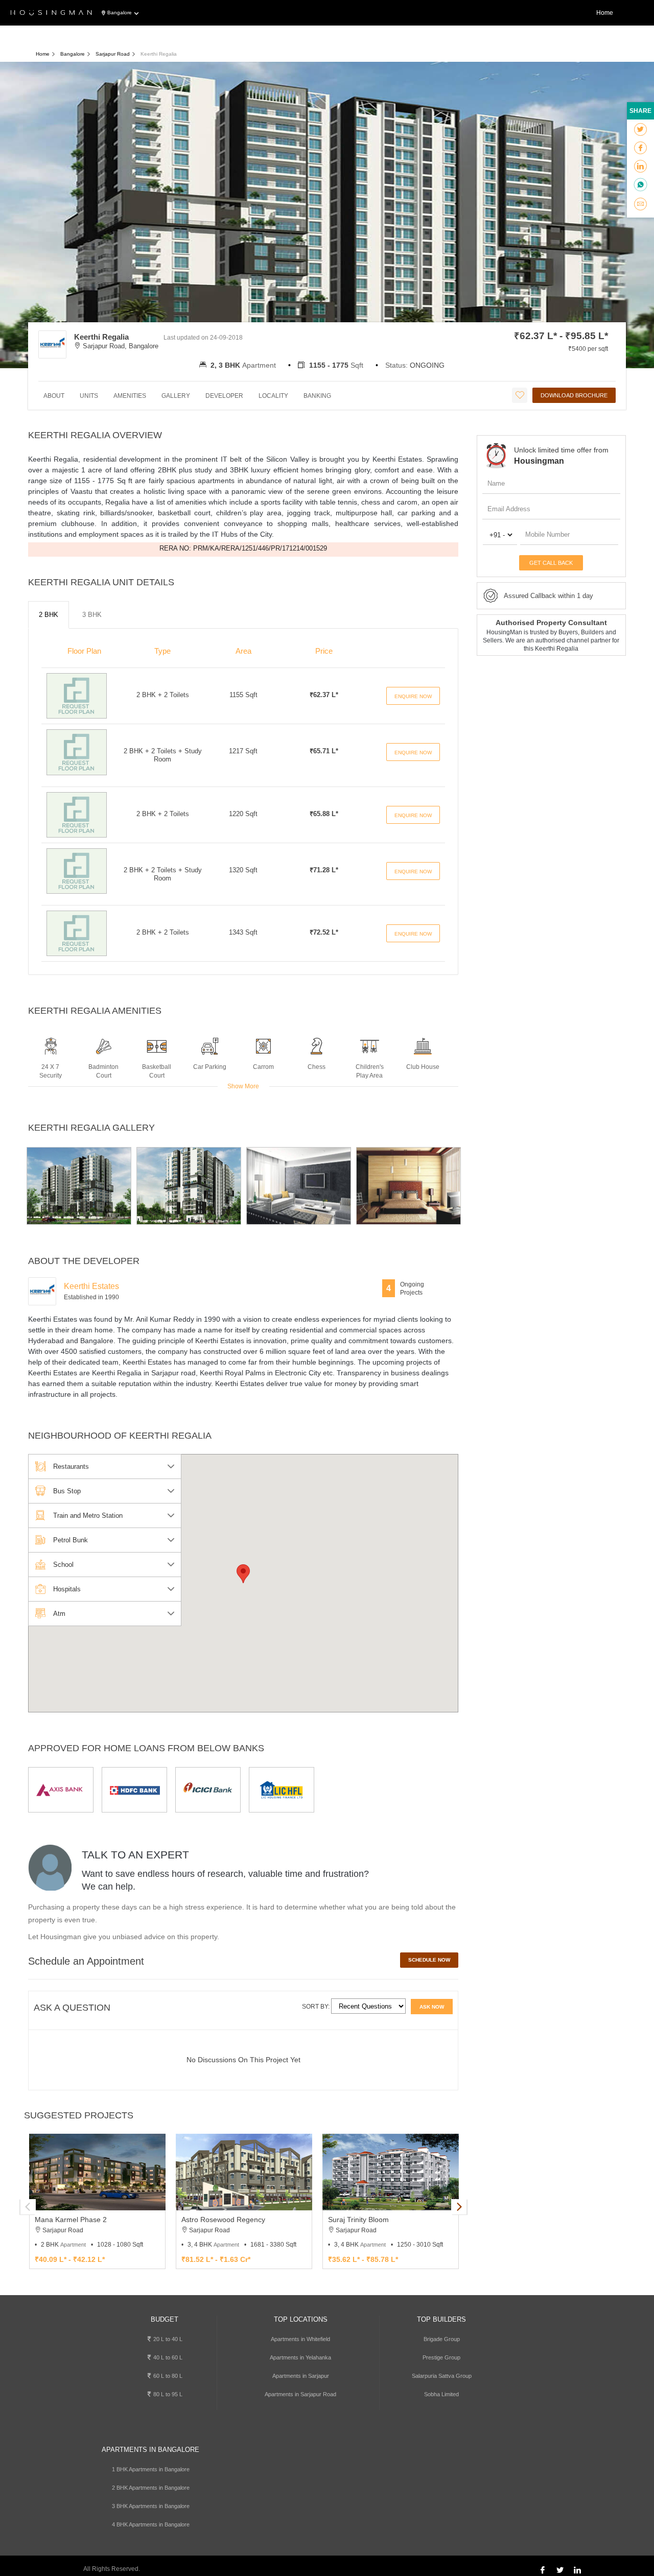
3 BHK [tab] (92, 615)
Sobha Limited (441, 2394)
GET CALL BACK (551, 563)
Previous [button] (28, 2207)
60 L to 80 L (167, 2376)
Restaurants (71, 1466)
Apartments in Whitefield (300, 2339)
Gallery (176, 396)
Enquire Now (413, 696)
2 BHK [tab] (49, 615)
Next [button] (459, 2207)
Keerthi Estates (91, 1286)
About (54, 396)
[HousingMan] (51, 13)
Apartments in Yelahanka (300, 2357)
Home (605, 13)
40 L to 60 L (167, 2357)
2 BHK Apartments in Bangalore (151, 2488)
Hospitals (67, 1589)
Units (89, 396)
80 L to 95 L (167, 2394)
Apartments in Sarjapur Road (300, 2394)
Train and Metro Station (88, 1516)
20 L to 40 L (167, 2339)
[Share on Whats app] (640, 185)
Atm (59, 1614)
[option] (79, 1186)
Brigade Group (442, 2339)
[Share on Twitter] (640, 130)
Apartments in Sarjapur (301, 2376)
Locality (273, 396)
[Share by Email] (640, 204)
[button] (243, 1574)
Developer (224, 396)
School (63, 1565)
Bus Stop (67, 1491)
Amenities (130, 396)
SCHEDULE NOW (429, 1960)
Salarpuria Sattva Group (442, 2376)
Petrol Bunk (71, 1540)
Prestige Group (441, 2357)
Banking (317, 396)
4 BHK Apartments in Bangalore (151, 2524)
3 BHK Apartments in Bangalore (151, 2506)
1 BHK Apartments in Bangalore (151, 2469)
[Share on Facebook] (640, 148)
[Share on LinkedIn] (640, 166)
